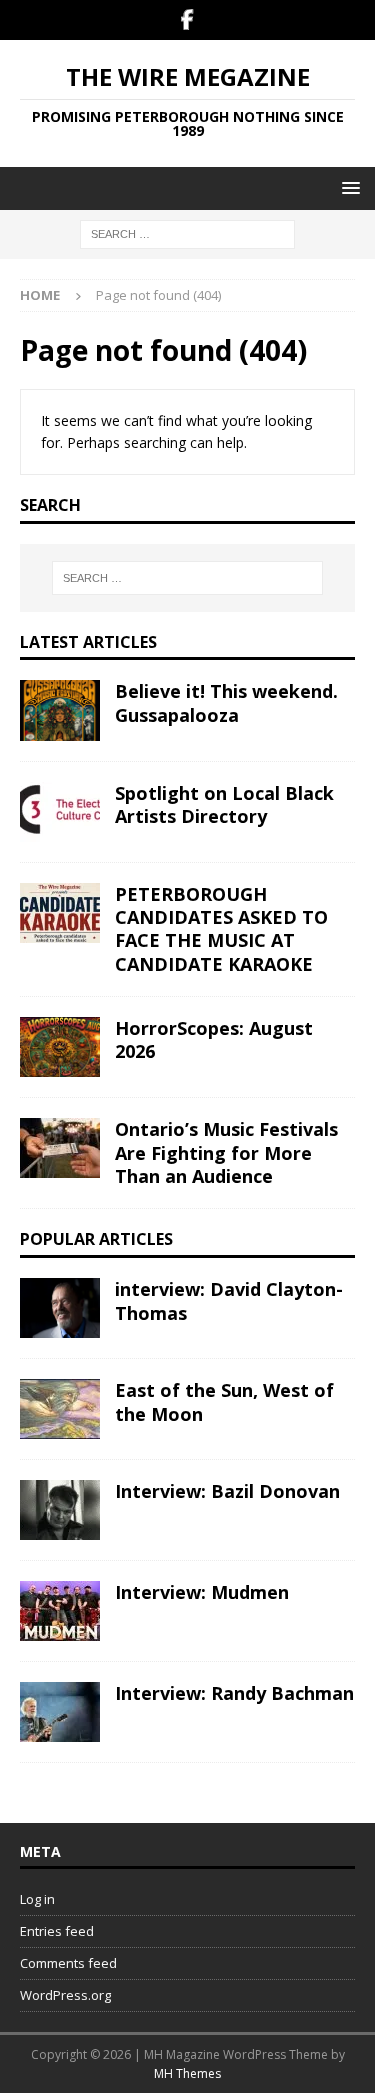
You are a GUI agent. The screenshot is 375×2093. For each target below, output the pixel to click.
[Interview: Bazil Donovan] (60, 1510)
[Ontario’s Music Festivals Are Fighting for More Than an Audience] (60, 1148)
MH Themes (187, 2073)
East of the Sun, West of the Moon (224, 1401)
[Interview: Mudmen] (60, 1611)
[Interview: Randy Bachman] (60, 1712)
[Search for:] (187, 233)
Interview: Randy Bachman (234, 1693)
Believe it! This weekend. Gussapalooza (226, 702)
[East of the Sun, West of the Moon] (60, 1409)
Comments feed (68, 1963)
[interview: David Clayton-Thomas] (60, 1308)
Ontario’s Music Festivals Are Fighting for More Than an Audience (226, 1152)
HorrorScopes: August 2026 (214, 1039)
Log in (37, 1899)
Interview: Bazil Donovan (227, 1491)
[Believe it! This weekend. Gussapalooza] (60, 710)
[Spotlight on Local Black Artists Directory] (60, 812)
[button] (347, 187)
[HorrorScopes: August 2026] (60, 1047)
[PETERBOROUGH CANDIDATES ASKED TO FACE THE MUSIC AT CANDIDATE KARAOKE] (60, 913)
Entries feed (57, 1931)
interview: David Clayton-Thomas (229, 1300)
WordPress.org (65, 1995)
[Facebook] (187, 20)
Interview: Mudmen (202, 1592)
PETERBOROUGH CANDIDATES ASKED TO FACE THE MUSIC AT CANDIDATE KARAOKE (221, 929)
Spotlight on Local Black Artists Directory (224, 804)
